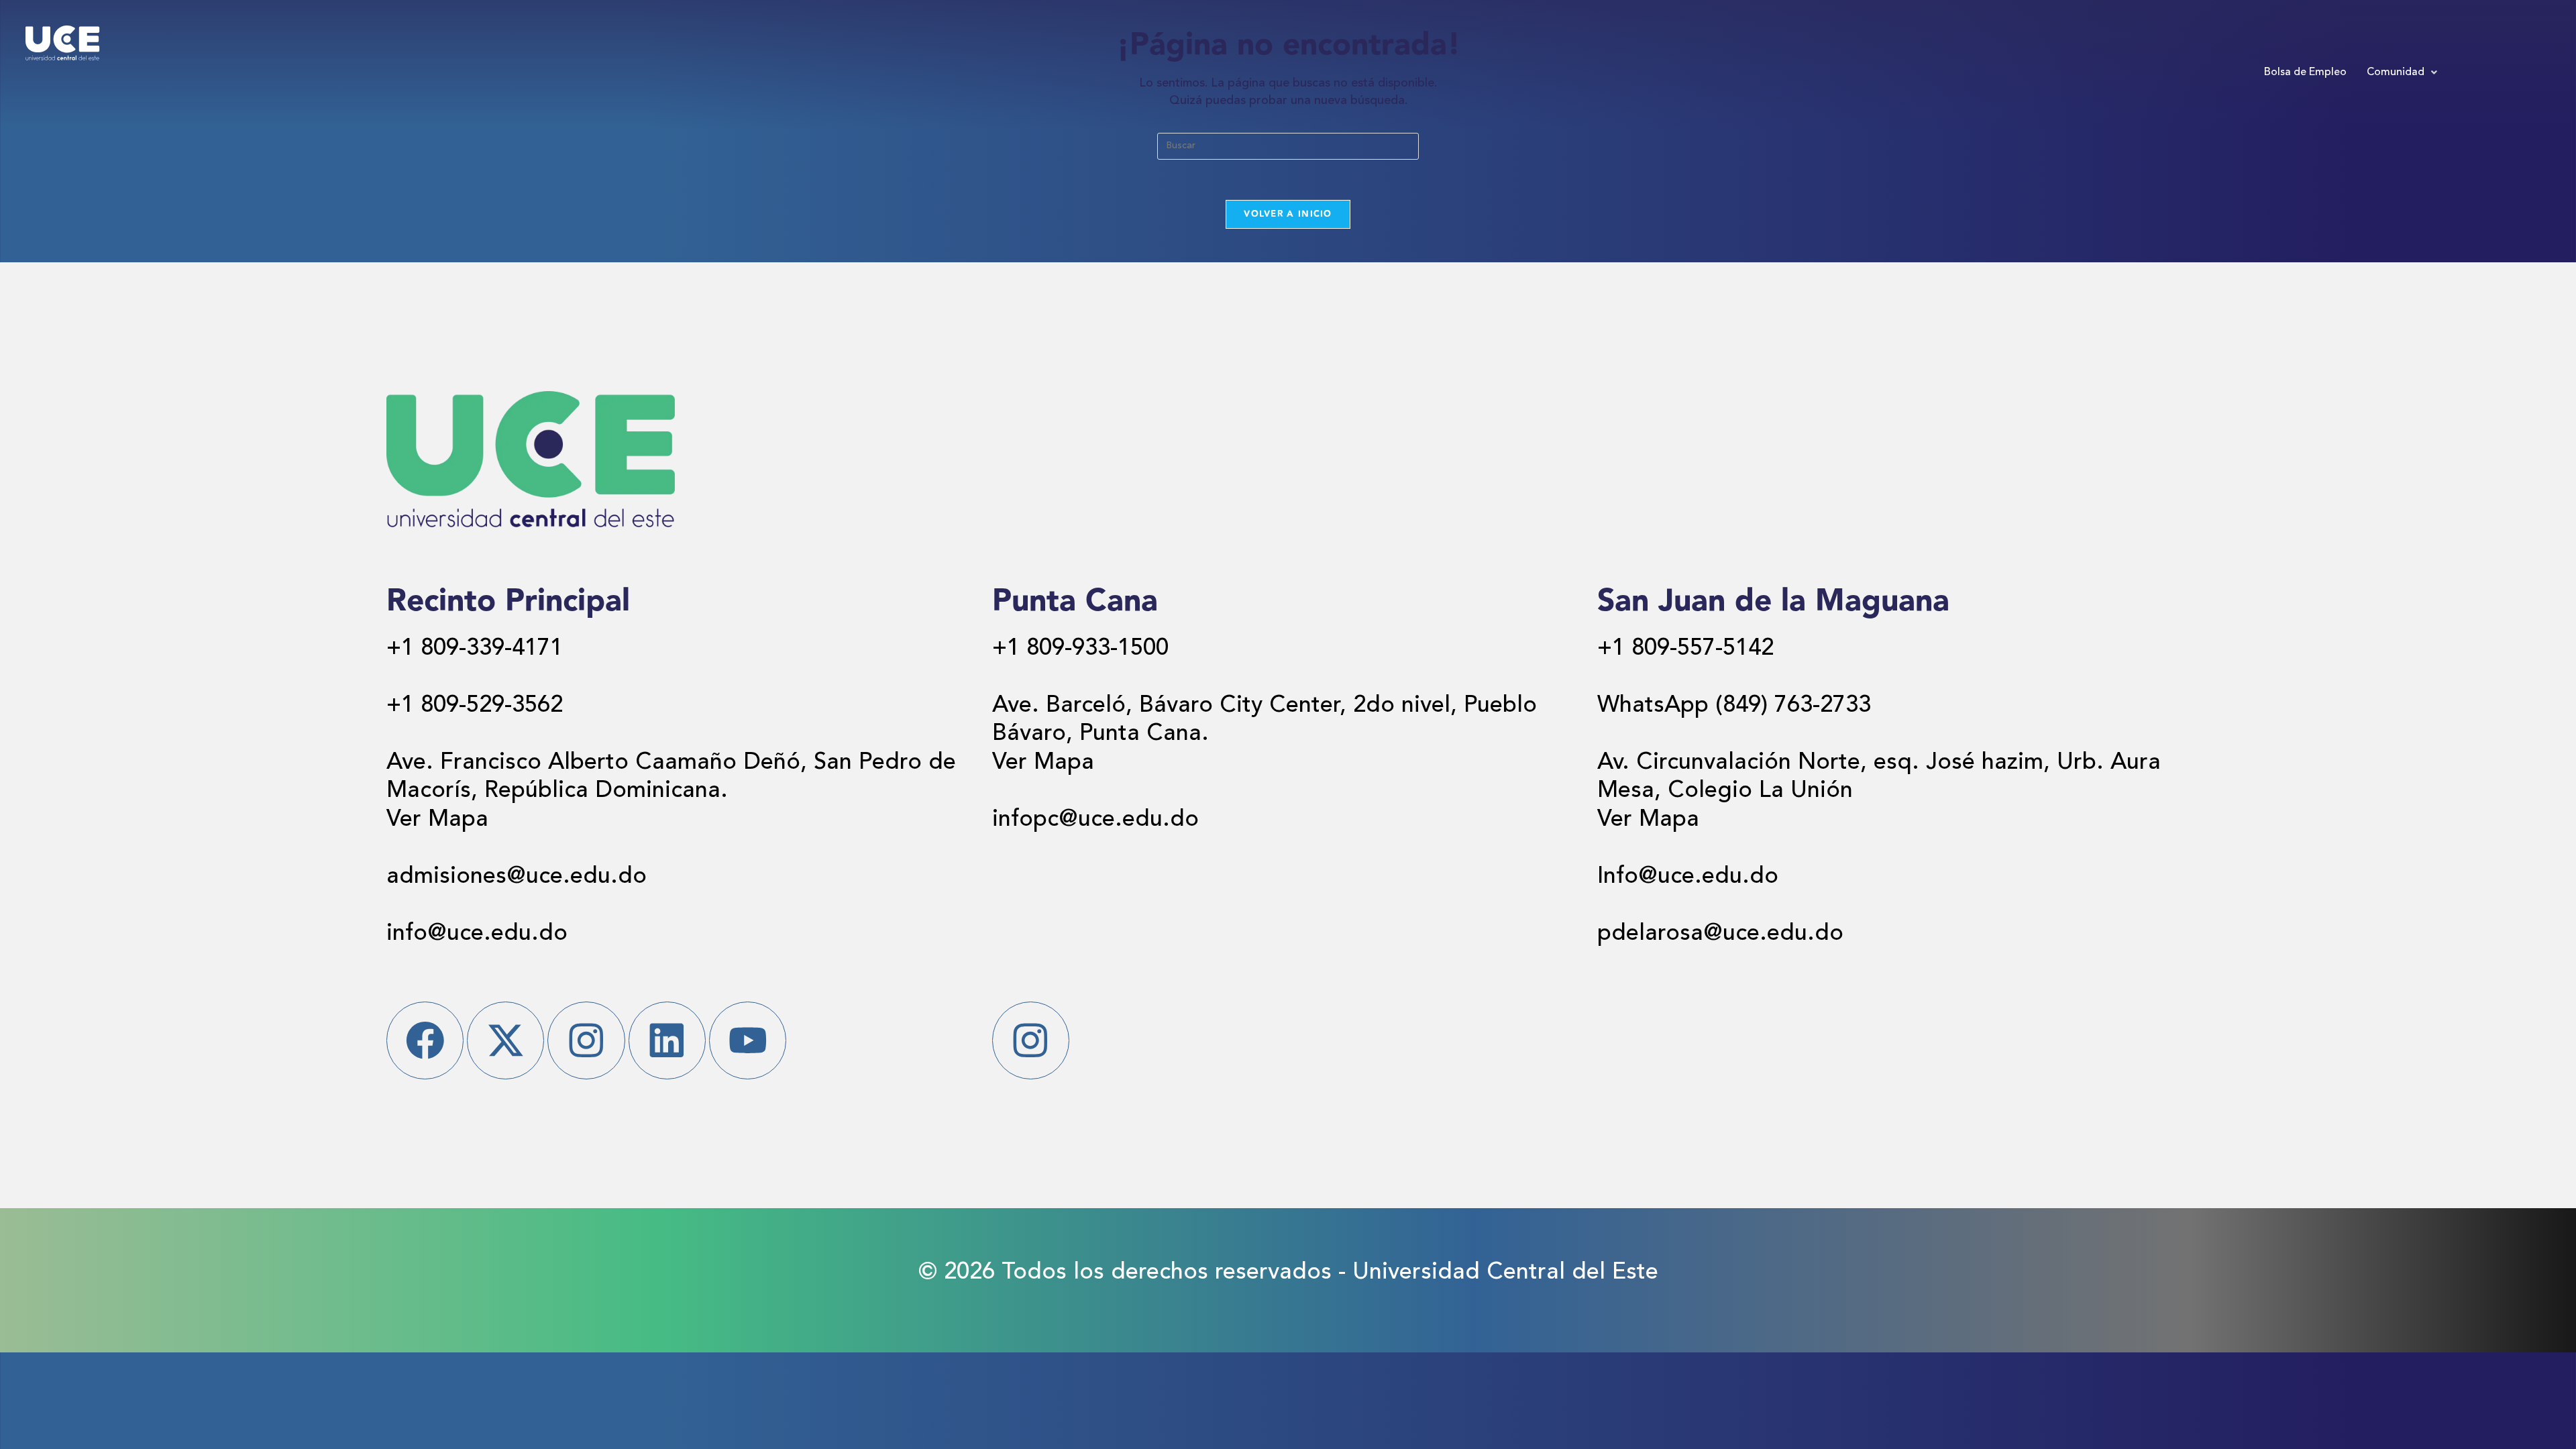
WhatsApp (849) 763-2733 (1734, 706)
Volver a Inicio (1288, 214)
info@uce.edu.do (477, 934)
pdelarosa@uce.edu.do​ (1720, 934)
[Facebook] (425, 1040)
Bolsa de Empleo (2305, 72)
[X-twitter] (505, 1040)
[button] (2402, 72)
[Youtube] (748, 1040)
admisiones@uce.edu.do (517, 877)
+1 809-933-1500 (1080, 649)
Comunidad (2396, 72)
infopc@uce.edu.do (1095, 820)
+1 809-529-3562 (475, 706)
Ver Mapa (437, 820)
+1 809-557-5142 (1685, 649)
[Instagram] (586, 1040)
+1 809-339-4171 (475, 649)
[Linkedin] (667, 1040)
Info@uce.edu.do (1688, 877)
